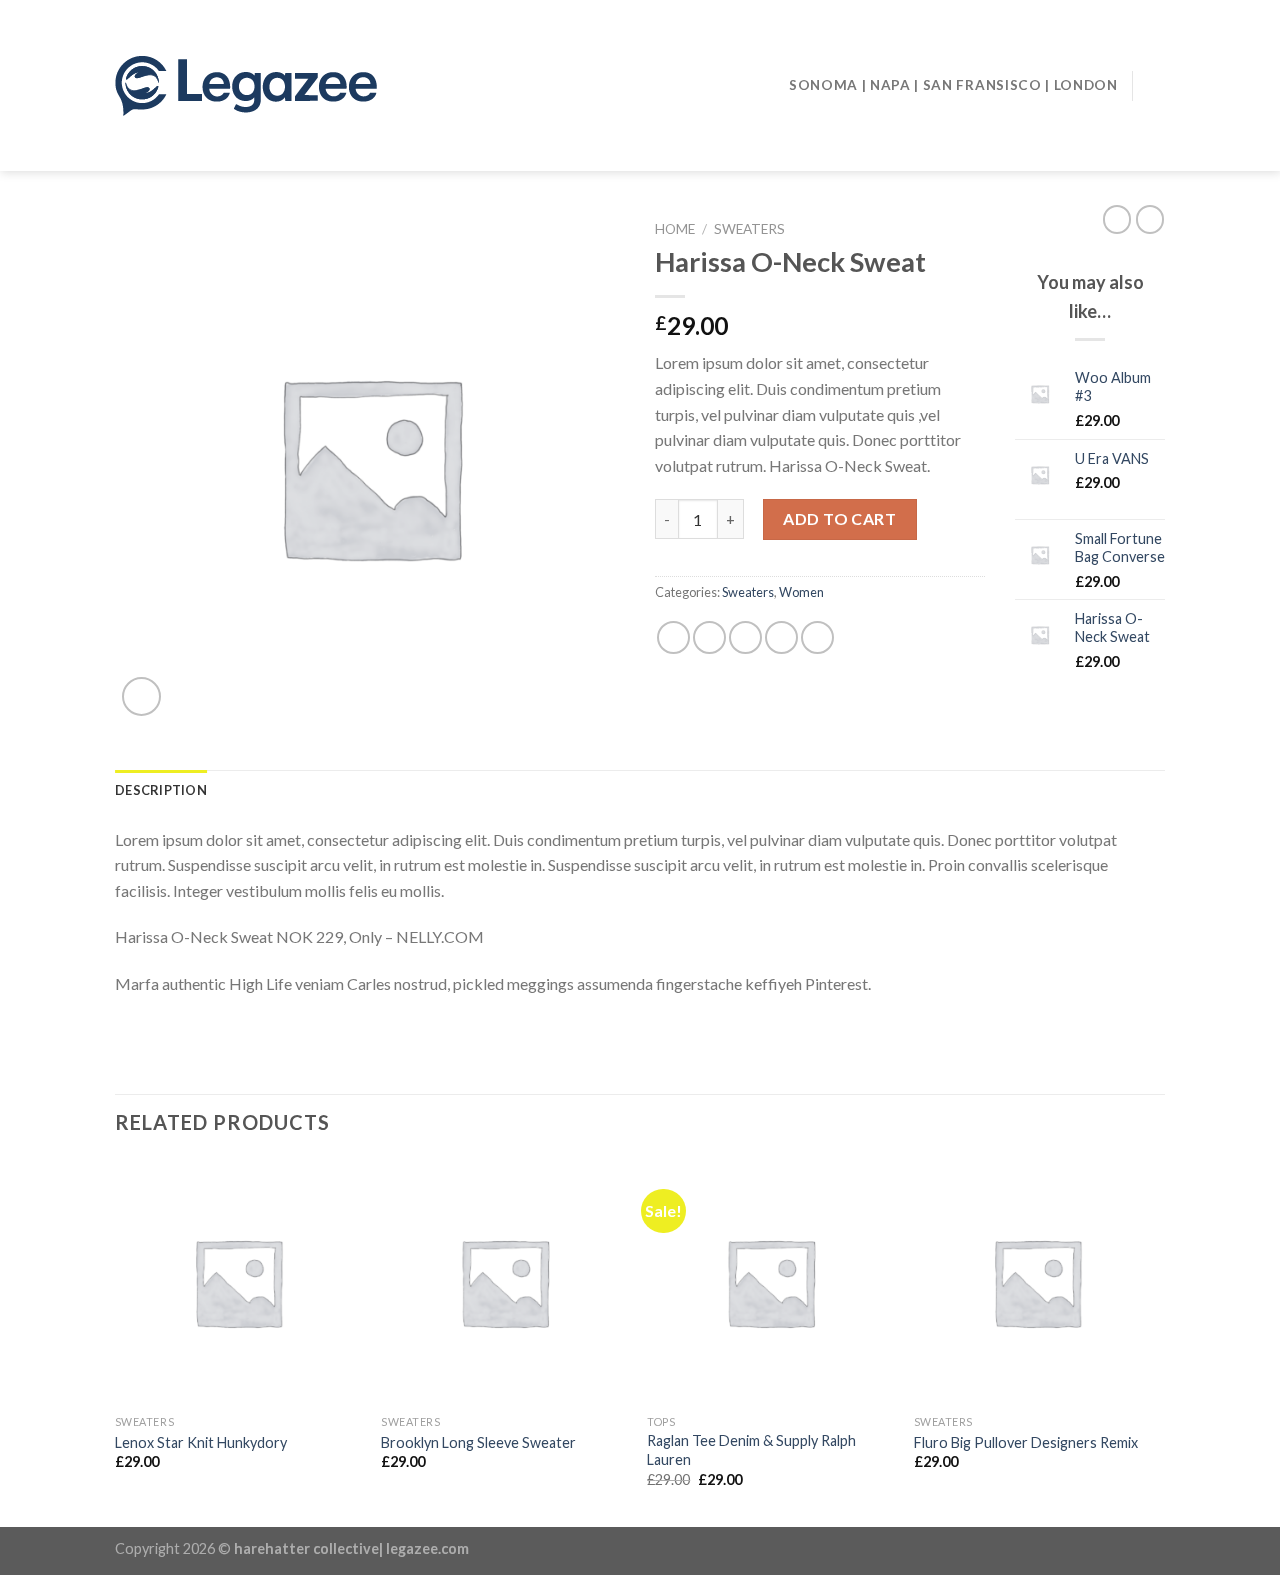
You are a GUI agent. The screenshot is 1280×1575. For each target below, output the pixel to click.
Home (675, 229)
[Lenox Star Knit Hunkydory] (238, 1282)
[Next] (1159, 1341)
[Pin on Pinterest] (781, 637)
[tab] (161, 790)
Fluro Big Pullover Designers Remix (1026, 1442)
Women (801, 592)
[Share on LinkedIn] (817, 637)
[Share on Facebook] (673, 637)
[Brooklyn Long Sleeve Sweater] (504, 1282)
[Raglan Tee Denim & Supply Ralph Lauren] (770, 1282)
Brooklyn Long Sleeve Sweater (478, 1442)
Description (161, 790)
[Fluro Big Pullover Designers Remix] (1037, 1282)
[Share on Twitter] (709, 637)
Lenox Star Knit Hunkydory (201, 1442)
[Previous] (116, 1341)
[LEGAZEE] (319, 86)
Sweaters (749, 229)
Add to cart (839, 518)
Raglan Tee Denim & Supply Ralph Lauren (751, 1450)
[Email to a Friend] (745, 637)
